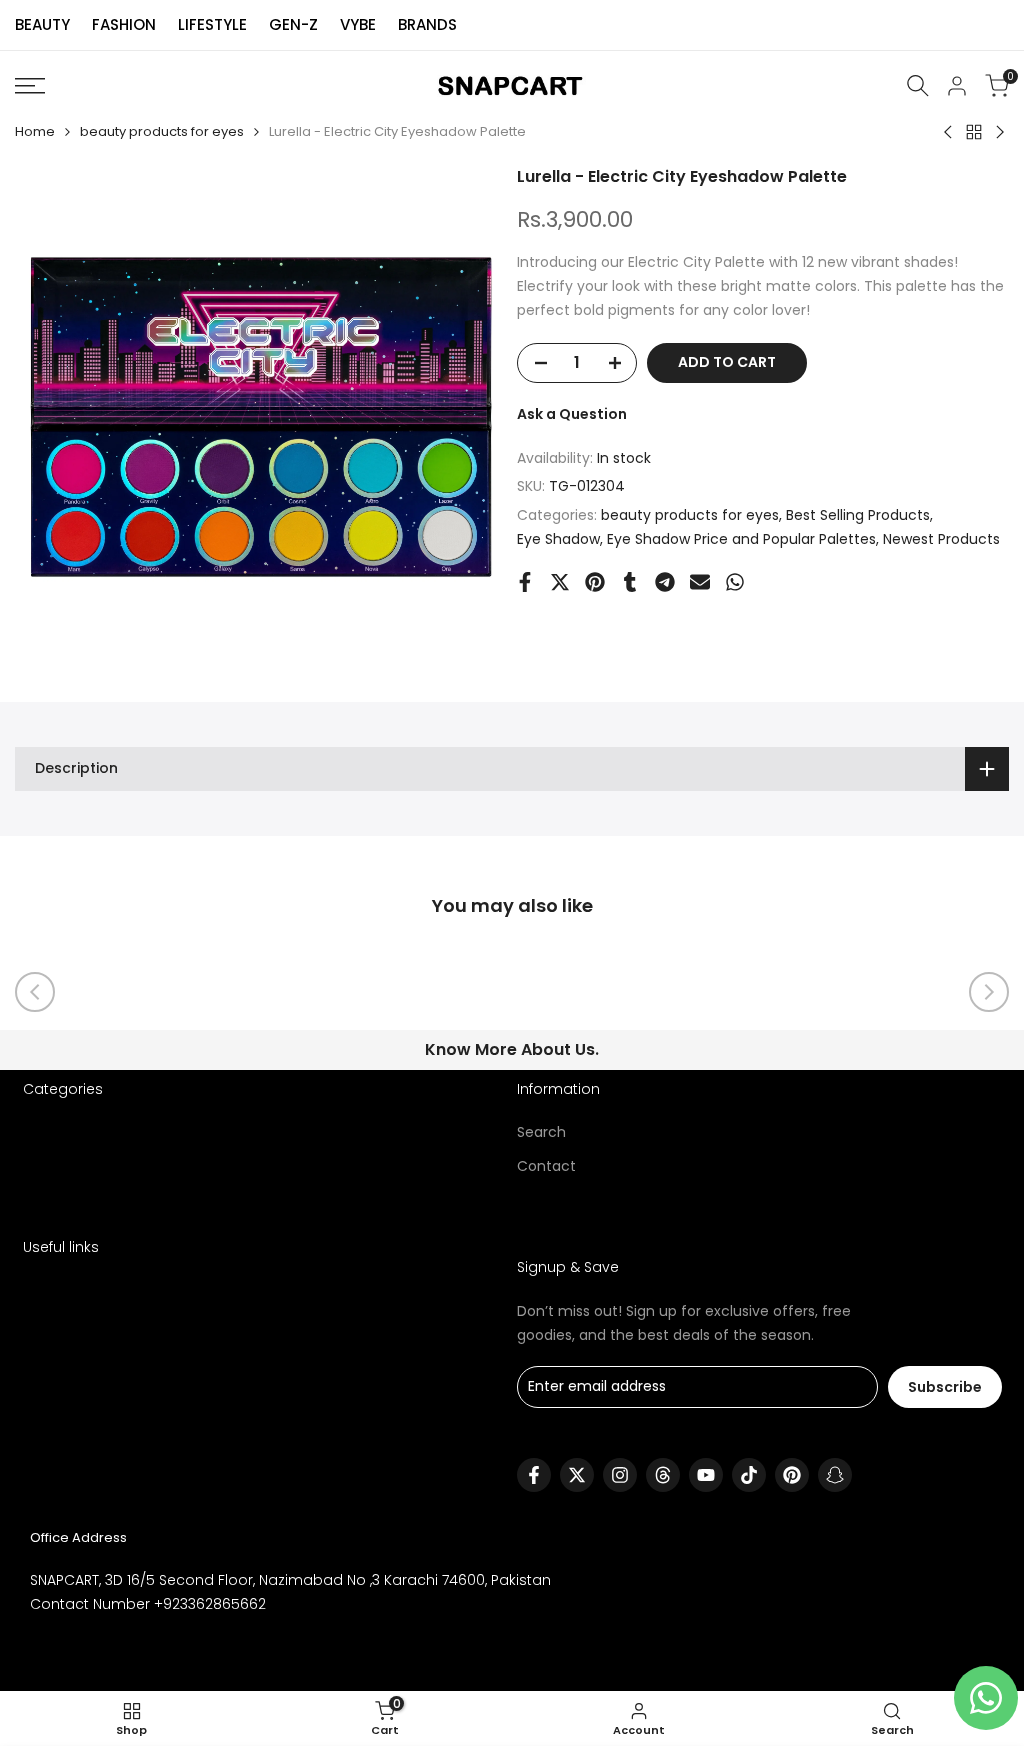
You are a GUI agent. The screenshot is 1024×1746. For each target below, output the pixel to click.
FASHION (124, 24)
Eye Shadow (558, 539)
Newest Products (941, 539)
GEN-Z (293, 24)
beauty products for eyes (162, 131)
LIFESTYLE (212, 24)
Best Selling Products (858, 515)
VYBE (358, 24)
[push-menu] (30, 86)
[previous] (35, 992)
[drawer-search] (918, 85)
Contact (546, 1166)
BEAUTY (42, 24)
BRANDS (427, 24)
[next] (989, 992)
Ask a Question (572, 414)
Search (541, 1132)
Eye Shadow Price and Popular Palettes (741, 539)
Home (35, 131)
